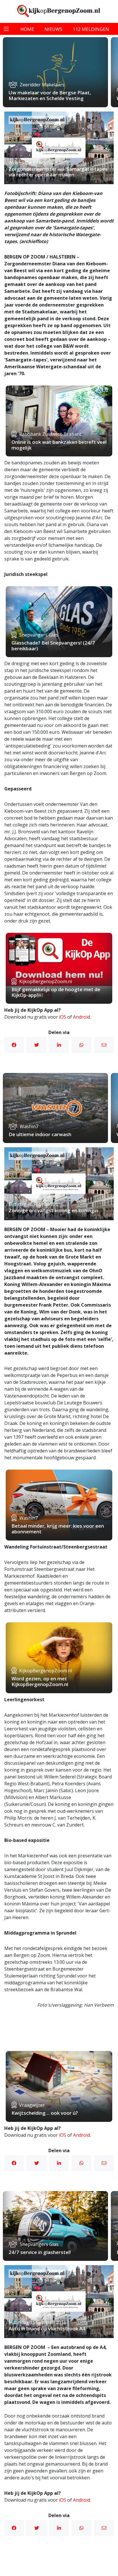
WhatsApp (81, 1045)
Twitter (36, 1045)
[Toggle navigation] (6, 29)
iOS (63, 1017)
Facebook (14, 1045)
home (27, 29)
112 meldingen (91, 29)
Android (81, 1017)
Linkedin (59, 1045)
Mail (104, 1045)
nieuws (53, 29)
